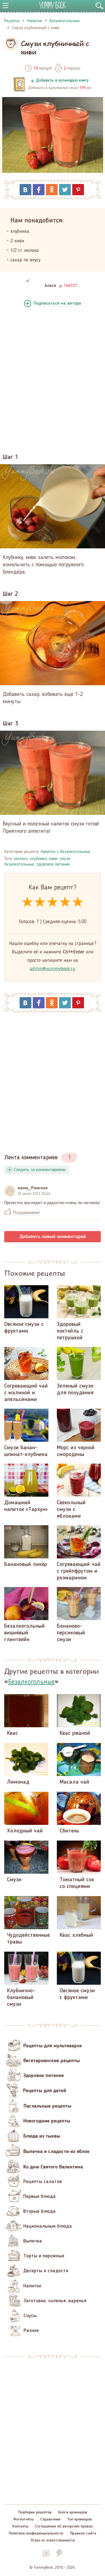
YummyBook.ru (53, 5)
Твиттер (65, 190)
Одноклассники (52, 190)
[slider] (53, 902)
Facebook (39, 190)
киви (53, 859)
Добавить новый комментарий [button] (53, 1237)
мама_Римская (33, 1188)
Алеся (50, 286)
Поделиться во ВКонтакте (25, 190)
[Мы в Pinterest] (59, 2553)
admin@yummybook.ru (53, 969)
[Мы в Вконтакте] (46, 2553)
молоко (21, 859)
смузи (65, 859)
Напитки (48, 852)
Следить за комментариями (40, 1170)
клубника (38, 859)
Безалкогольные (75, 852)
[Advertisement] (53, 379)
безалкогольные (19, 864)
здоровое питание (53, 864)
